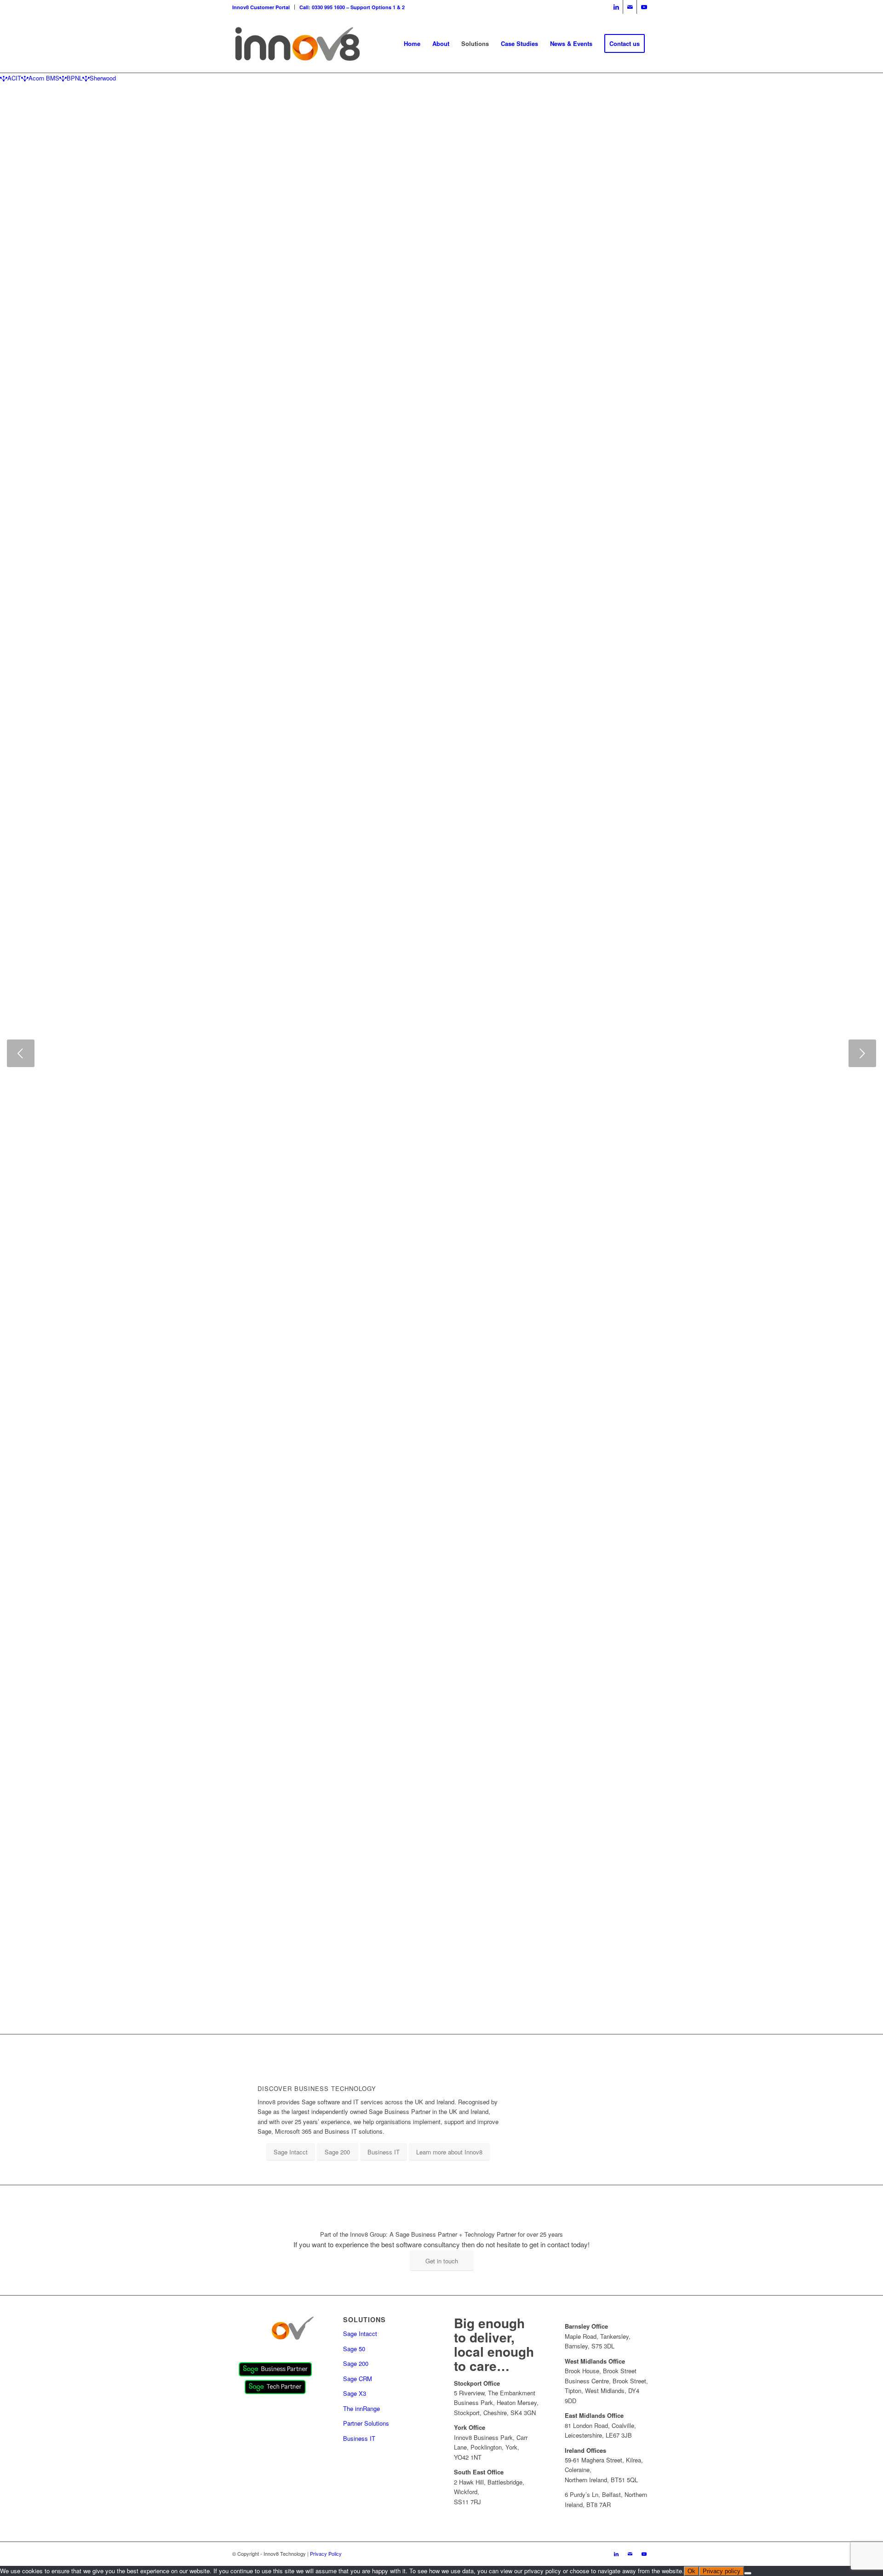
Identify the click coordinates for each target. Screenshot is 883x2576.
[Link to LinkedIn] (616, 7)
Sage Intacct (360, 2333)
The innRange (361, 2408)
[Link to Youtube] (644, 7)
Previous (21, 1053)
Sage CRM (358, 2379)
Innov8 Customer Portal (261, 7)
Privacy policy (722, 2571)
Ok (691, 2571)
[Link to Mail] (630, 7)
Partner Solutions (366, 2423)
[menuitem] (264, 7)
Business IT (359, 2438)
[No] (748, 2573)
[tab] (11, 78)
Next (862, 1053)
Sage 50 (354, 2349)
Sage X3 (355, 2393)
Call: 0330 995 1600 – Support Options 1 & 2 (352, 7)
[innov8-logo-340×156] (297, 44)
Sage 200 (356, 2363)
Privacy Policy (326, 2553)
